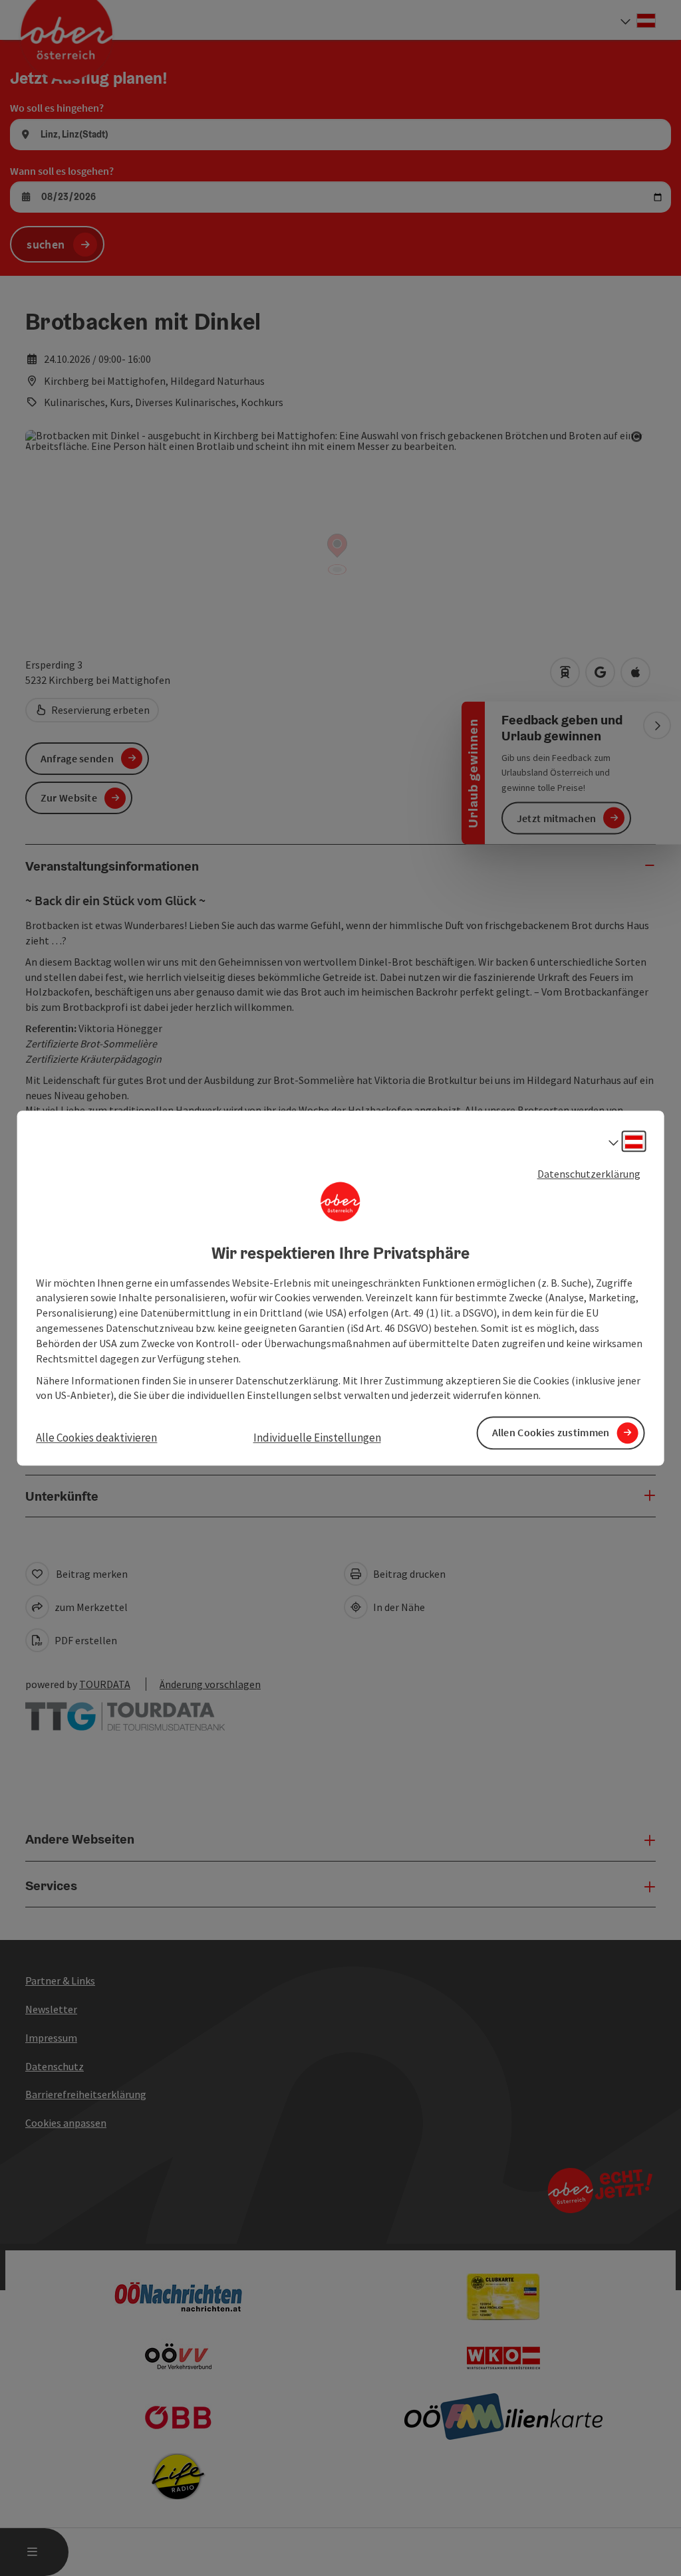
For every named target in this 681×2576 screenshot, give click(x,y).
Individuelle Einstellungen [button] (317, 1438)
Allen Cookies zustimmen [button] (551, 1433)
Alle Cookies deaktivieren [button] (96, 1438)
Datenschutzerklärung (589, 1174)
